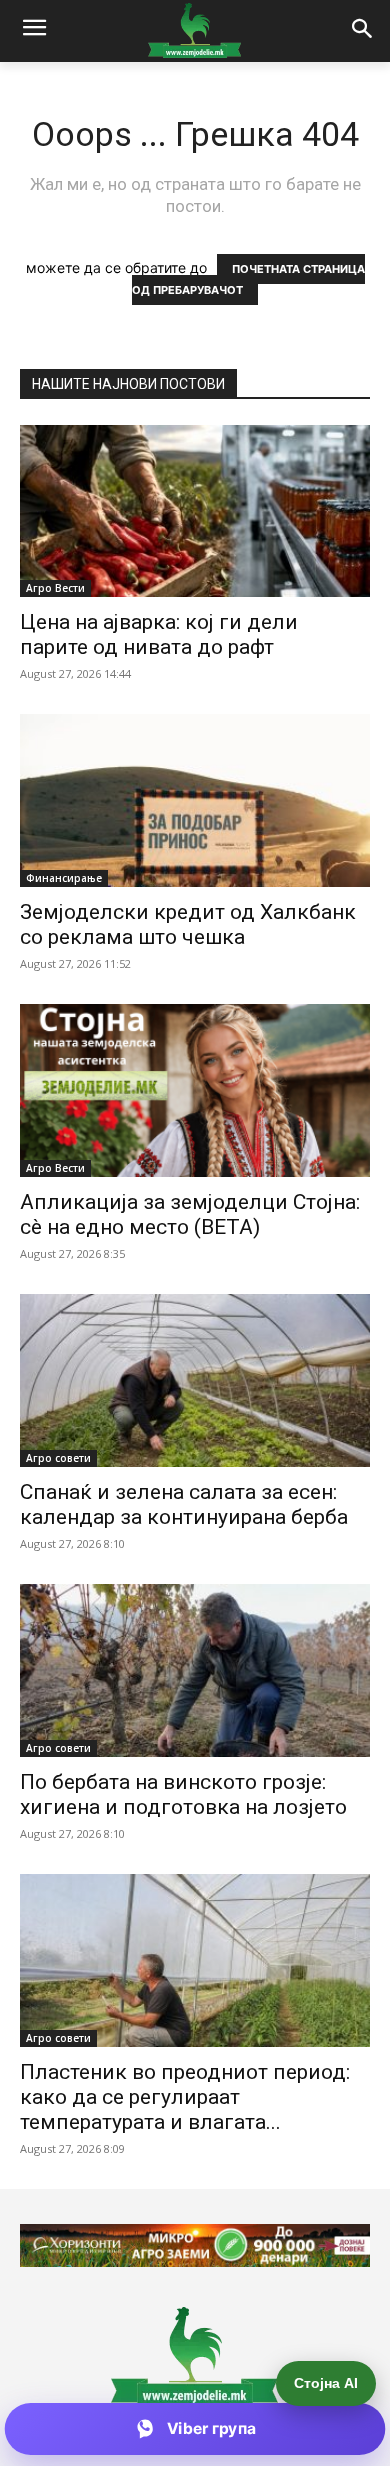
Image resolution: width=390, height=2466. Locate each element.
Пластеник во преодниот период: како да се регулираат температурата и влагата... (185, 2097)
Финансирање (64, 878)
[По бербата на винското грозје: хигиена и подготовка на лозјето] (195, 1670)
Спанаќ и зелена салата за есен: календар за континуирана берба (184, 1504)
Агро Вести (55, 588)
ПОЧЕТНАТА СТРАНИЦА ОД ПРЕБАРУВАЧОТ (248, 279)
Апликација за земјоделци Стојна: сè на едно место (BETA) (190, 1214)
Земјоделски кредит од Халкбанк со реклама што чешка (188, 924)
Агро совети (58, 1458)
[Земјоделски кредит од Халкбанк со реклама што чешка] (195, 800)
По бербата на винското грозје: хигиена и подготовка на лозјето (183, 1794)
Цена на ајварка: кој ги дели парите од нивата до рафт (159, 634)
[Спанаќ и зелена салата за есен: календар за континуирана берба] (195, 1380)
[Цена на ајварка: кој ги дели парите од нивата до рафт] (195, 511)
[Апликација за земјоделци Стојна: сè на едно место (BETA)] (195, 1090)
